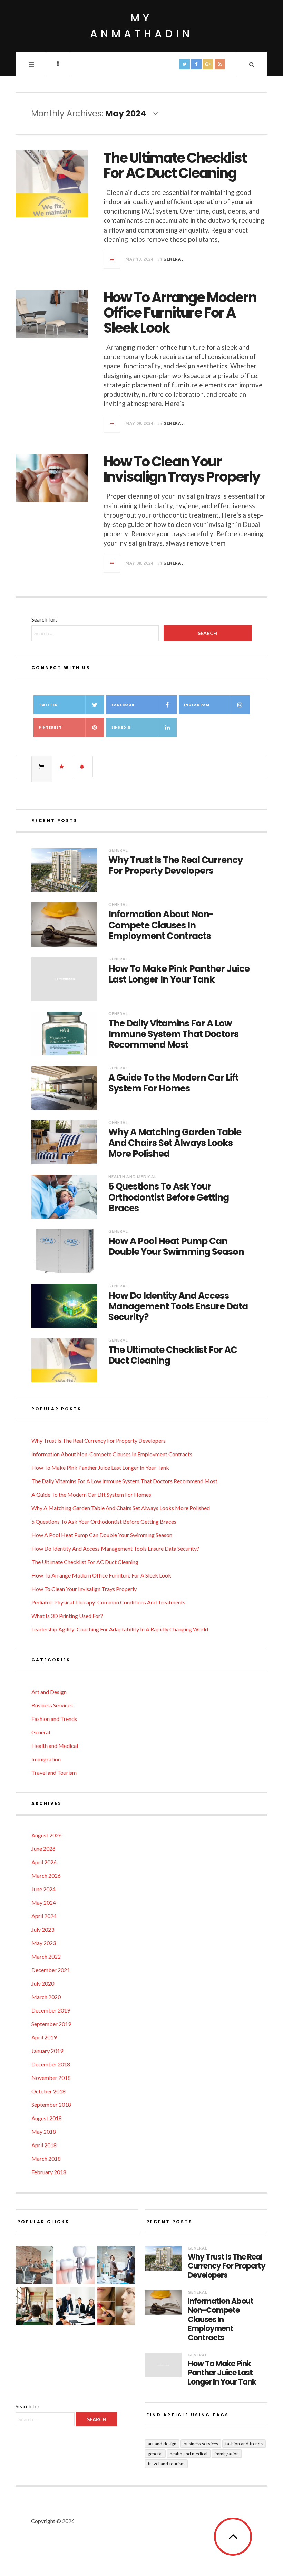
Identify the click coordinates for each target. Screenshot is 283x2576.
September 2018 (51, 2105)
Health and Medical (133, 1177)
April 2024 (44, 1916)
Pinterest (50, 727)
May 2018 (44, 2132)
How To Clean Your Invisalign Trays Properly (182, 469)
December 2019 (51, 2010)
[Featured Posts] (62, 767)
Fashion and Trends (54, 1719)
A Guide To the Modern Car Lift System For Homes (173, 1083)
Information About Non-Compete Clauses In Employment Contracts (161, 925)
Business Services (52, 1705)
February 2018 (49, 2172)
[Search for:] (46, 2419)
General (174, 259)
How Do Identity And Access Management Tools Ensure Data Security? (178, 1307)
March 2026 (46, 1876)
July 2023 (43, 1929)
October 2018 (48, 2091)
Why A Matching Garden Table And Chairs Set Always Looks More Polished (175, 1143)
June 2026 (43, 1849)
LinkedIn (121, 727)
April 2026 (44, 1862)
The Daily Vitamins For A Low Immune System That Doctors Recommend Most (173, 1034)
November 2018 (51, 2078)
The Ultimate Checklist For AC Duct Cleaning (175, 165)
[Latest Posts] (82, 767)
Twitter (48, 705)
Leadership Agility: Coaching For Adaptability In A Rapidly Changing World (120, 1629)
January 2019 (47, 2051)
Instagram (197, 705)
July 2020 (43, 1983)
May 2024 (44, 1902)
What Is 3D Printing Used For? (67, 1616)
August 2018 (47, 2118)
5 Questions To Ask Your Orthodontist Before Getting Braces (169, 1197)
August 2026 (47, 1835)
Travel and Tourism (54, 1773)
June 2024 (43, 1889)
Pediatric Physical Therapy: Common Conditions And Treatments (108, 1602)
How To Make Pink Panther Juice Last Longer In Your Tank (179, 974)
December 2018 (51, 2064)
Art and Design (49, 1692)
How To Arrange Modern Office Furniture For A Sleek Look (180, 313)
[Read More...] (112, 259)
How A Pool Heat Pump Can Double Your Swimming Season (176, 1247)
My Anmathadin (141, 26)
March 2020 (46, 1997)
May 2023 (44, 1943)
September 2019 (51, 2024)
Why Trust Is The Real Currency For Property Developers (175, 865)
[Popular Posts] (42, 767)
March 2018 (46, 2158)
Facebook (123, 705)
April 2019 (44, 2037)
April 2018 (44, 2145)
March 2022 (46, 1956)
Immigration (46, 1759)
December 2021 (51, 1970)
